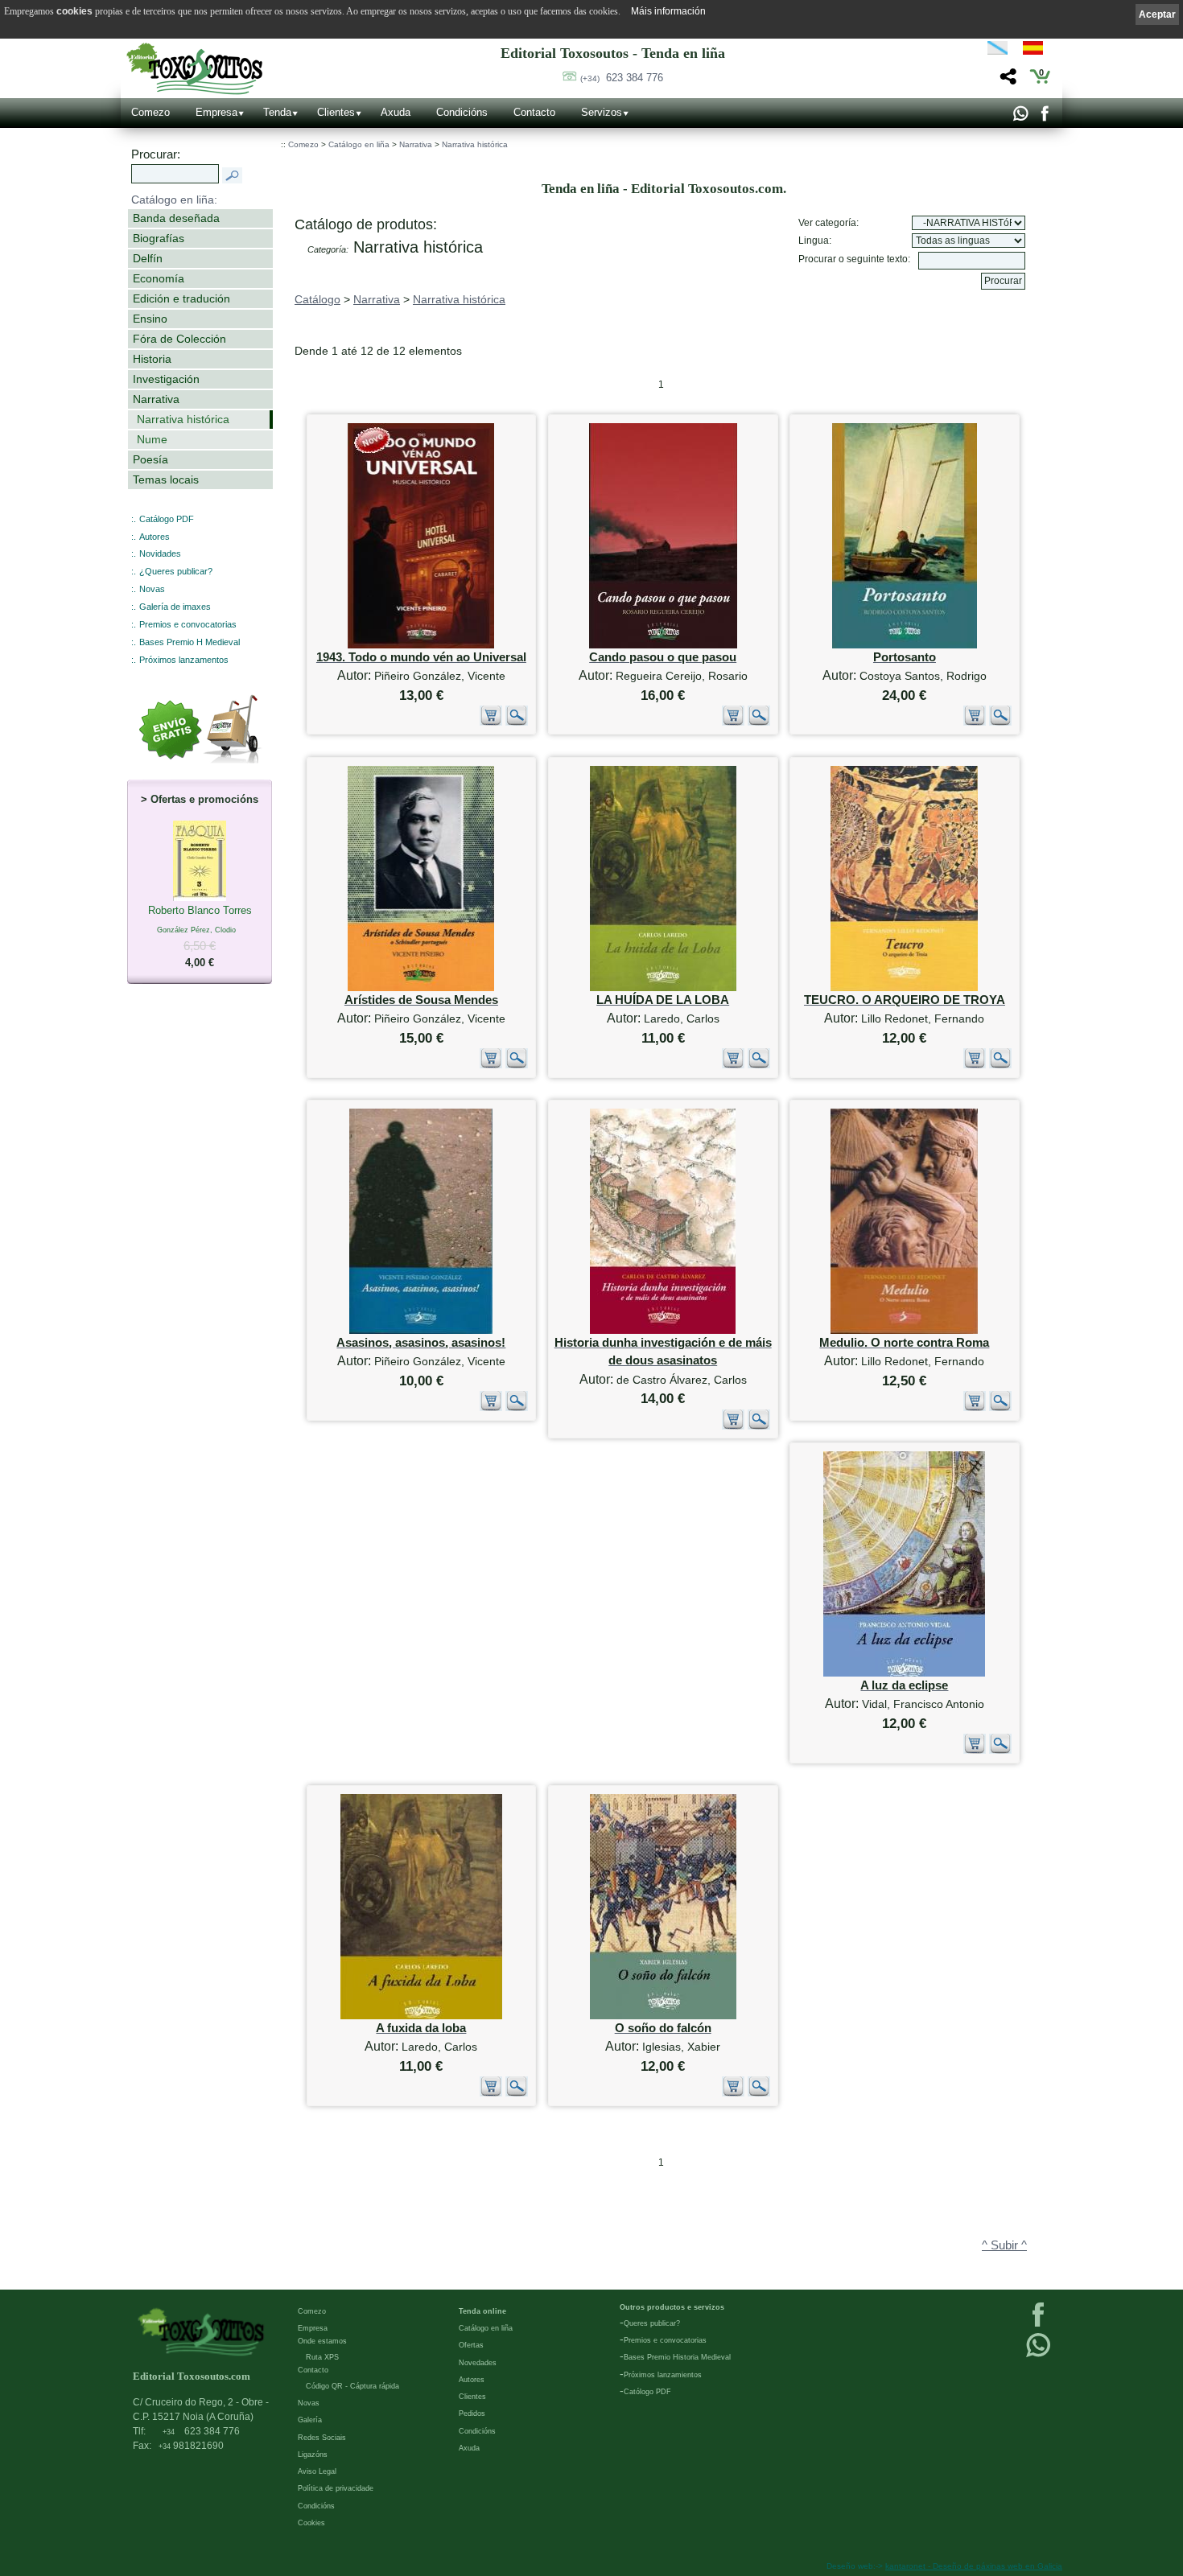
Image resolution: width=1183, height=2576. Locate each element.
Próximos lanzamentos (184, 660)
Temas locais (166, 479)
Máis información (668, 11)
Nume (152, 439)
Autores (155, 537)
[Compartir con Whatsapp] (1020, 117)
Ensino (150, 319)
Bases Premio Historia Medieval (677, 2357)
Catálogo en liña (359, 144)
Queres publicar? (652, 2323)
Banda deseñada (176, 218)
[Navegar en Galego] (998, 51)
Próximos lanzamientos (663, 2375)
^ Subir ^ (1004, 2245)
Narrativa (156, 399)
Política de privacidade (336, 2488)
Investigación (166, 379)
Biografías (159, 238)
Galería (310, 2420)
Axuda (396, 112)
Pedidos (472, 2413)
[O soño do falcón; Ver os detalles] (663, 2016)
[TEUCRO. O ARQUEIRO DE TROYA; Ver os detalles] (904, 988)
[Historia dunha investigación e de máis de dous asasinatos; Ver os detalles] (663, 1330)
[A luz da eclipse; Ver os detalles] (904, 1673)
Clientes (336, 112)
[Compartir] (1006, 81)
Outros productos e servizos (672, 2307)
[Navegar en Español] (1037, 51)
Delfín (148, 258)
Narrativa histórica (183, 419)
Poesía (150, 459)
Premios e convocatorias (188, 624)
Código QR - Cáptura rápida (352, 2386)
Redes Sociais (322, 2438)
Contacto (534, 112)
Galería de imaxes (175, 607)
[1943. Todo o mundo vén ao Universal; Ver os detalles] (421, 645)
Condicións (462, 112)
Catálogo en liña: (174, 200)
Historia (152, 359)
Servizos (602, 112)
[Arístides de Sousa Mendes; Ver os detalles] (421, 988)
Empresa (216, 112)
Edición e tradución (181, 298)
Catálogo (317, 299)
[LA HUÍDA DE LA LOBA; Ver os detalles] (663, 988)
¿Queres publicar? (176, 571)
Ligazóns (313, 2455)
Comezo (150, 112)
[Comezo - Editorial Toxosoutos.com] (194, 69)
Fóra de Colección (179, 339)
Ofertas (471, 2345)
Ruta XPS (322, 2357)
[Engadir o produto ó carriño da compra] (491, 722)
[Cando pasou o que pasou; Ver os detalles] (663, 645)
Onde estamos (322, 2341)
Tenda (277, 112)
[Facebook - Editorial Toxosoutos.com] (1044, 117)
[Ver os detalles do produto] (517, 722)
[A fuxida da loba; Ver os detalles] (421, 2016)
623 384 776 (622, 78)
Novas (152, 589)
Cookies (311, 2523)
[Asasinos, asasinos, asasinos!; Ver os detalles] (421, 1330)
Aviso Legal (317, 2471)
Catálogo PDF (167, 519)
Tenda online (482, 2311)
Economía (159, 278)
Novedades (478, 2363)
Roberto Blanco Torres (200, 936)
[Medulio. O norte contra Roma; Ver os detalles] (904, 1330)
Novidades (160, 553)
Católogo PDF (647, 2392)
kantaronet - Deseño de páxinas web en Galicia (974, 2566)
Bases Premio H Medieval (190, 642)
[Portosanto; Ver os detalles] (905, 645)
